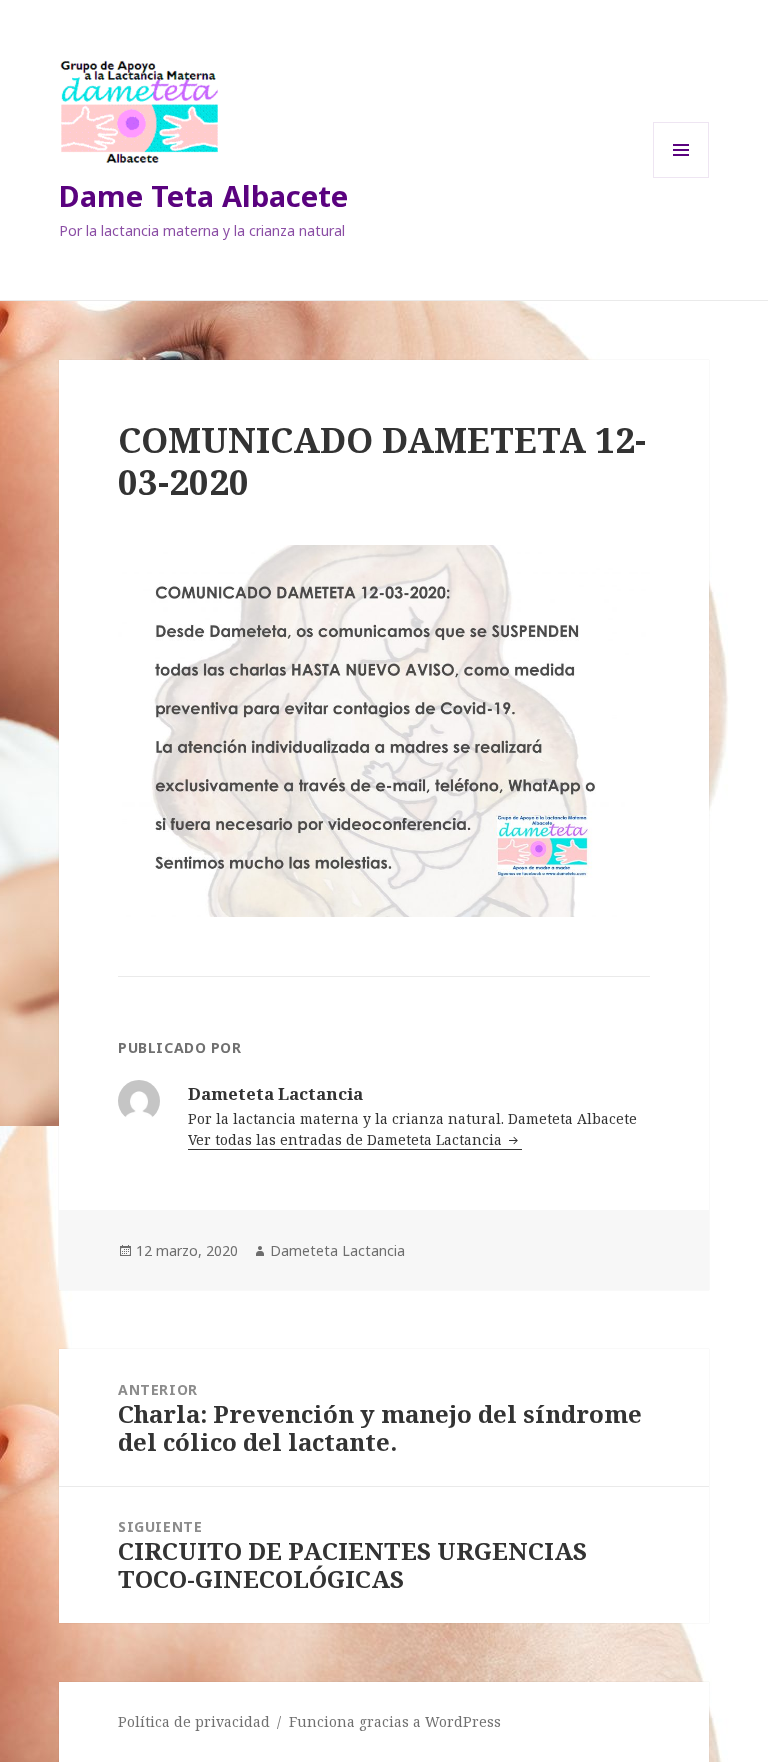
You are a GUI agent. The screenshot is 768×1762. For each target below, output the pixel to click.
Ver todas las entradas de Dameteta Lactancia (347, 1139)
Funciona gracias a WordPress (395, 1721)
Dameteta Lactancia (337, 1250)
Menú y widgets (681, 177)
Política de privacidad (194, 1721)
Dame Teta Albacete (203, 195)
